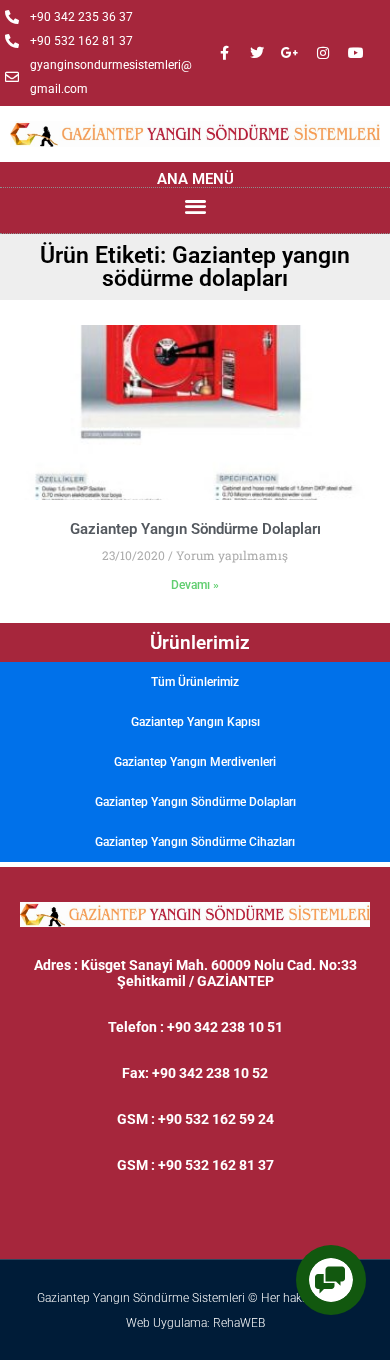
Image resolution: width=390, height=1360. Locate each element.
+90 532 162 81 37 (216, 1165)
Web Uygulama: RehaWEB (195, 1323)
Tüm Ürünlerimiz (195, 682)
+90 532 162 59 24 (216, 1119)
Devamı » (195, 585)
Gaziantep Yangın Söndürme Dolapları (195, 802)
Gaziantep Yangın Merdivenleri (195, 762)
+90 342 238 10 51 (225, 1027)
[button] (195, 205)
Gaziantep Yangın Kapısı (195, 722)
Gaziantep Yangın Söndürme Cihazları (195, 842)
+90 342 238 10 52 (210, 1073)
